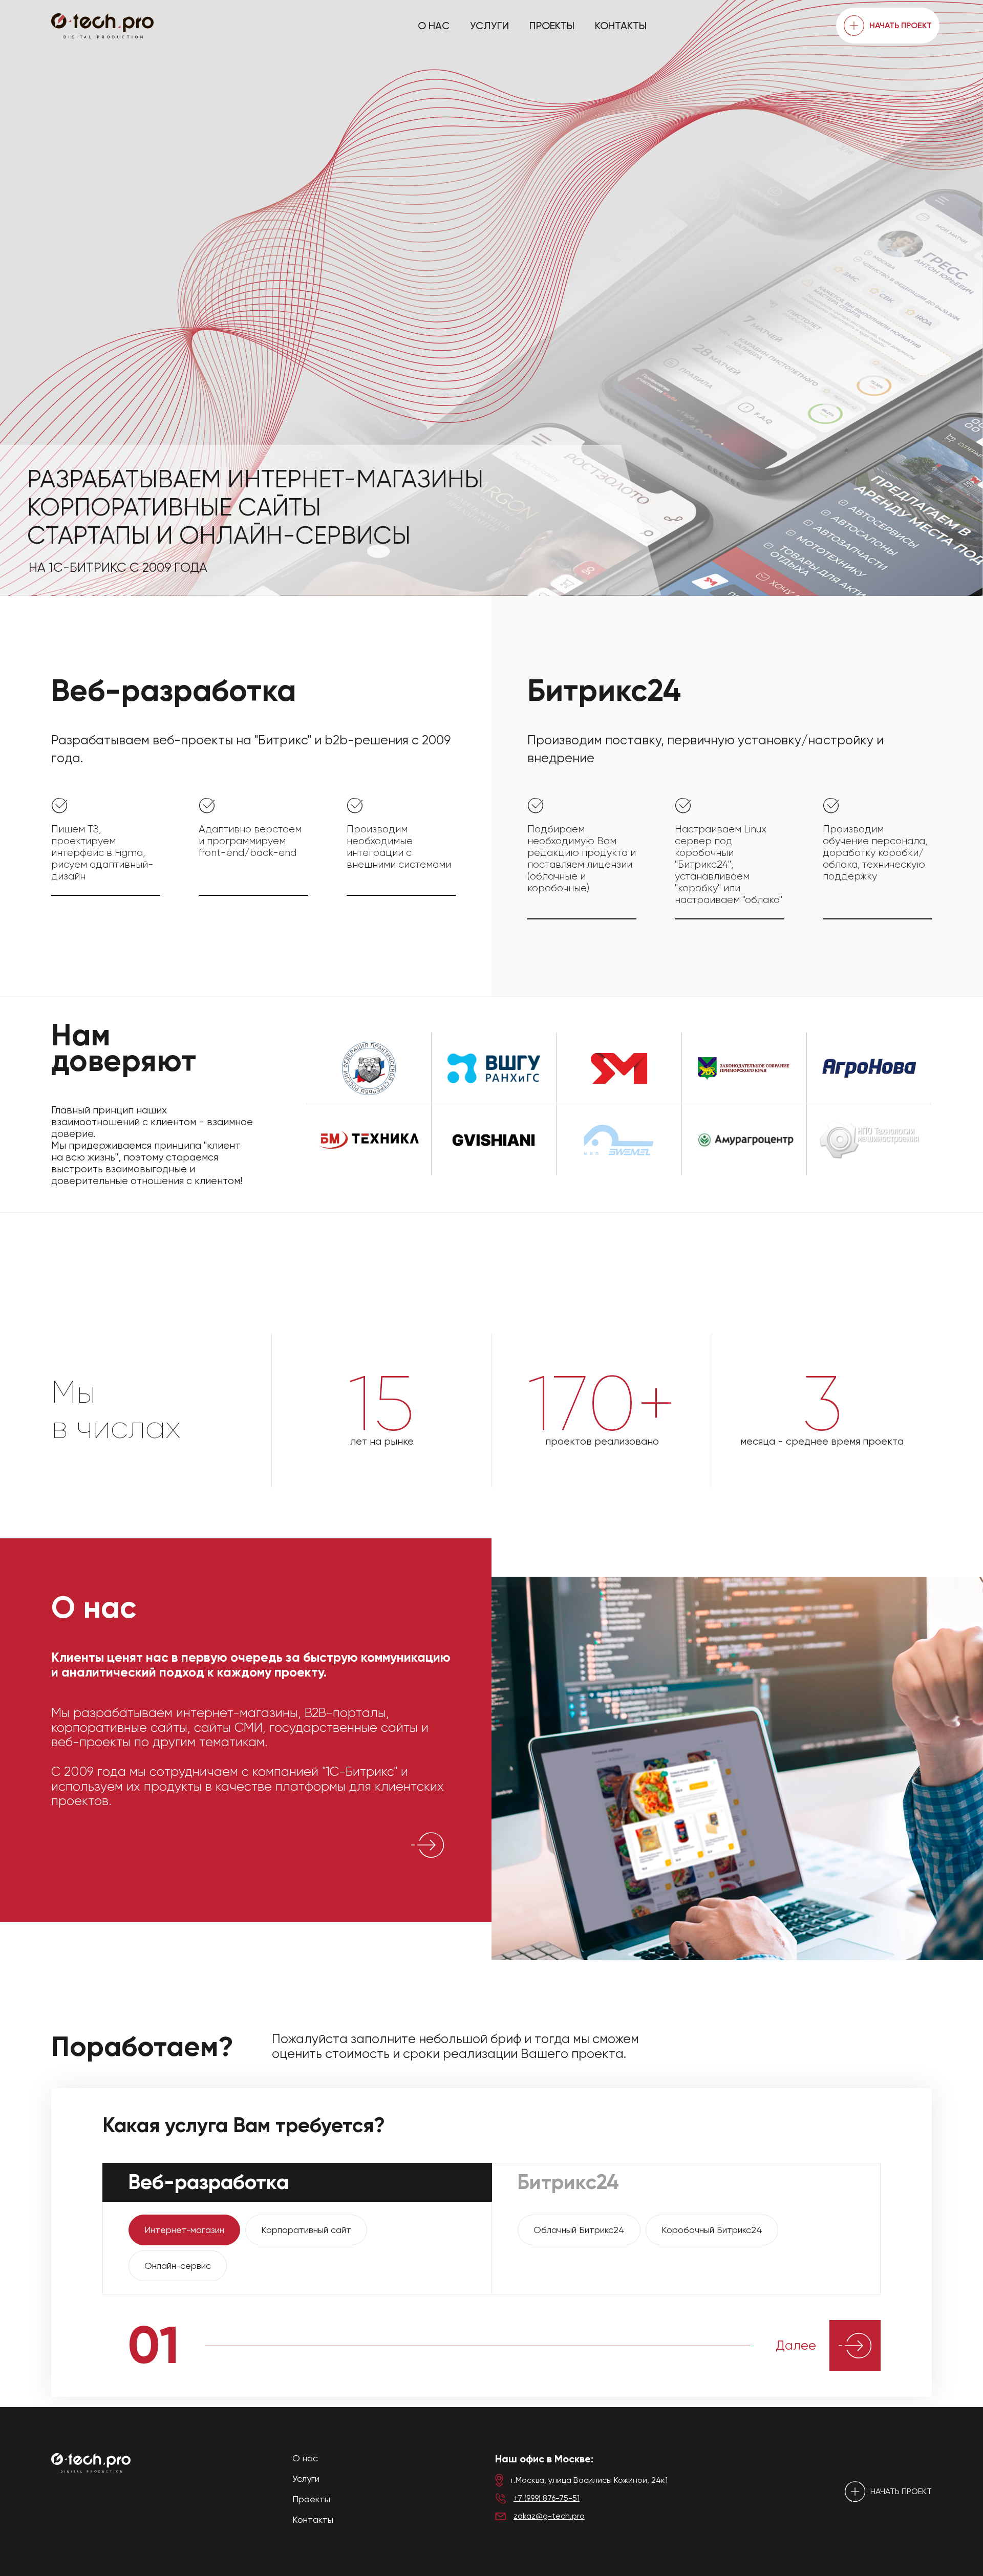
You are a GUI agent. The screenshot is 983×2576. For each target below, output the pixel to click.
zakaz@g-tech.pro (549, 2516)
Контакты (621, 26)
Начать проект (901, 25)
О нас (434, 26)
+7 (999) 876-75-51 (547, 2498)
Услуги (489, 26)
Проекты (552, 26)
